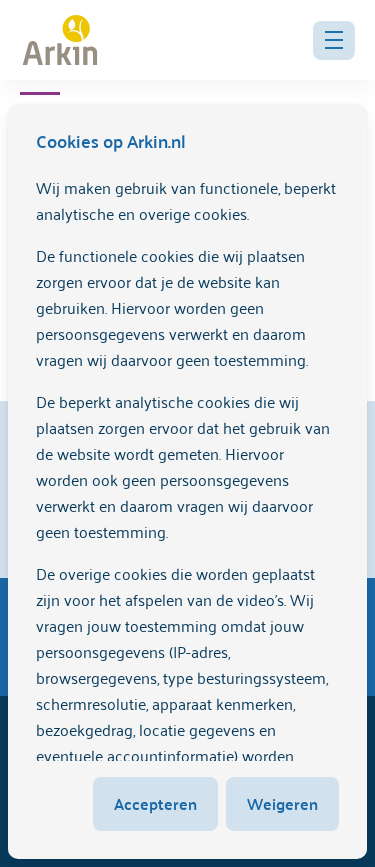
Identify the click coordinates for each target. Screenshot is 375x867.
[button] (334, 40)
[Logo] (60, 40)
